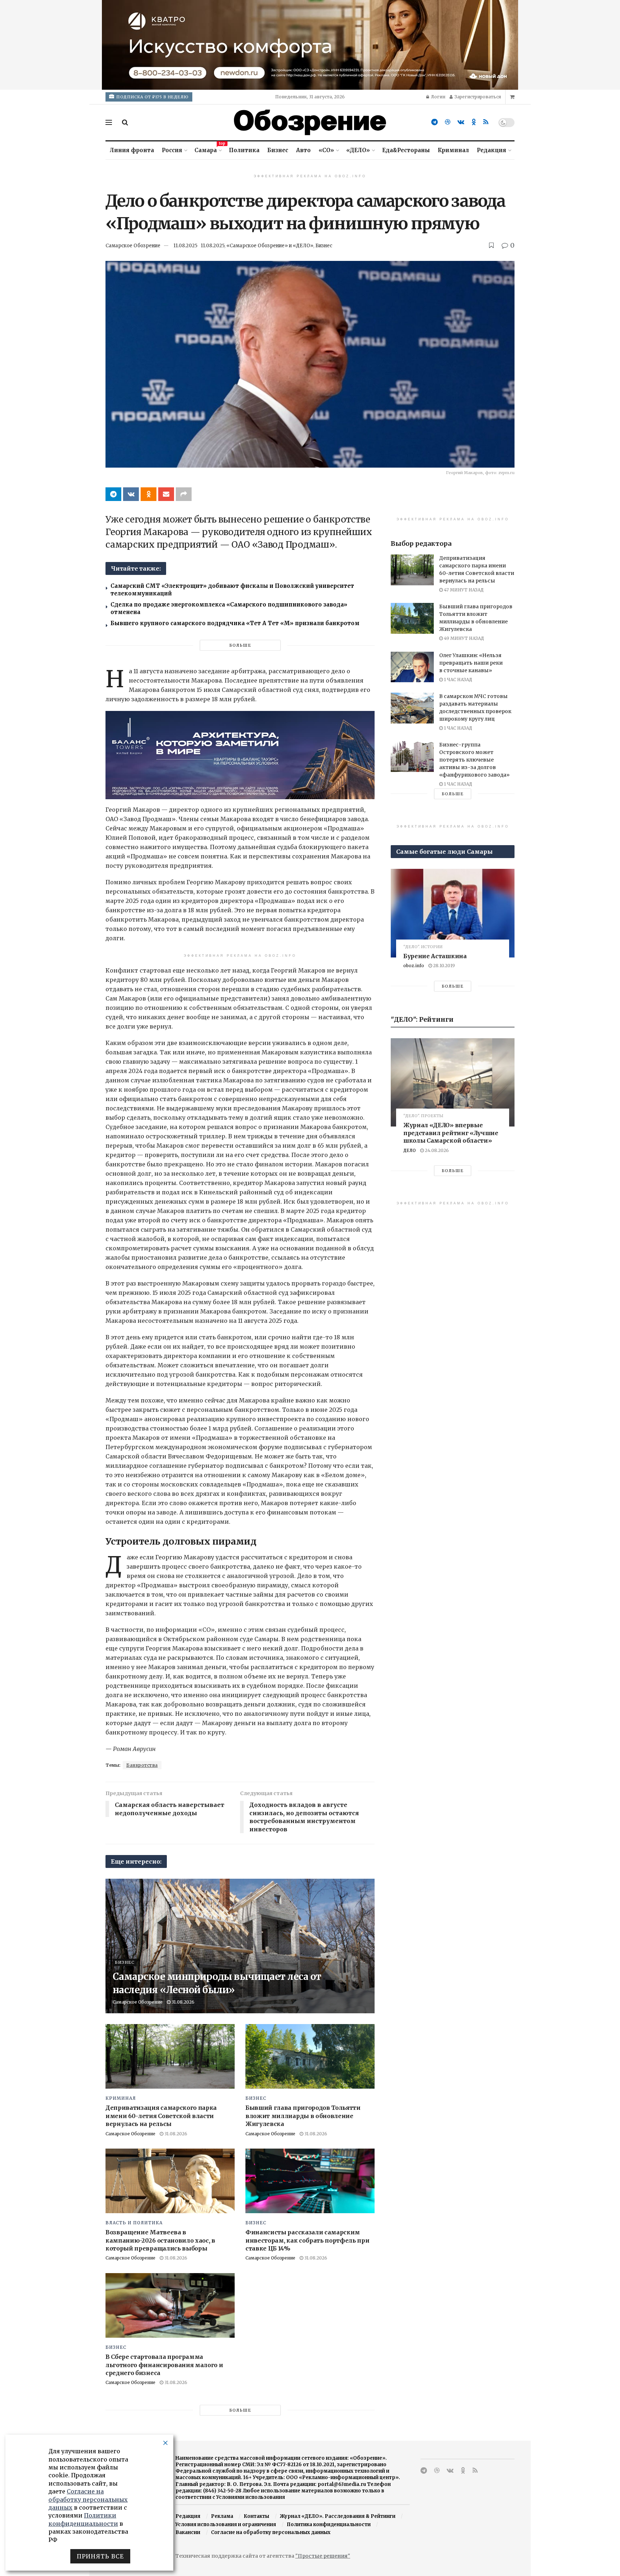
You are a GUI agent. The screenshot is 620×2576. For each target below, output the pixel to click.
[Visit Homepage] (310, 122)
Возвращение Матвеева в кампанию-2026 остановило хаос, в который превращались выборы (160, 2240)
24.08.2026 (436, 1150)
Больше (240, 645)
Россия (172, 150)
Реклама (222, 2516)
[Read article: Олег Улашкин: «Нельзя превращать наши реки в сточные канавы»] (412, 667)
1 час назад (457, 680)
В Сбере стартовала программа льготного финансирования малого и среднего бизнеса (164, 2365)
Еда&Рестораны (406, 150)
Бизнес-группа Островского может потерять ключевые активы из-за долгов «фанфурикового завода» (474, 760)
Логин (438, 97)
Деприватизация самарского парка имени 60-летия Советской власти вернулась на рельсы (161, 2116)
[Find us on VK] (461, 122)
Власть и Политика (134, 2223)
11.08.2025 (185, 246)
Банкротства (142, 1765)
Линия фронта (132, 150)
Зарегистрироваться (477, 97)
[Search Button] (125, 122)
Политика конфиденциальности (329, 2525)
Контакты (256, 2516)
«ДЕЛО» (358, 150)
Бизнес (278, 150)
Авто (303, 150)
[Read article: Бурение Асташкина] (453, 913)
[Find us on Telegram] (435, 122)
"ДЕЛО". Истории (423, 947)
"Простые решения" (323, 2556)
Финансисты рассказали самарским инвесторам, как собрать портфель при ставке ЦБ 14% (307, 2240)
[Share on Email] (166, 494)
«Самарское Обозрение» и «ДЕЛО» (270, 246)
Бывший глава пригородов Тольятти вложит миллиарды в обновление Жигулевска (303, 2116)
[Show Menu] (109, 122)
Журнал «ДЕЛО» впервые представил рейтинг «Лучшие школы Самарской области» (451, 1133)
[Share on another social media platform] (184, 494)
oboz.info (414, 966)
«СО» (326, 150)
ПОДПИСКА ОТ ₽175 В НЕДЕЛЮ (152, 97)
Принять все (100, 2556)
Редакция (492, 150)
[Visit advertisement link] (310, 45)
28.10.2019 (443, 966)
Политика (244, 150)
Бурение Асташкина (435, 956)
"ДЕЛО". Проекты (423, 1116)
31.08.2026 (182, 2002)
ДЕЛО (410, 1150)
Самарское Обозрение (133, 246)
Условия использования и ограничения (226, 2525)
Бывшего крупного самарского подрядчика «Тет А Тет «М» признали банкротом (235, 623)
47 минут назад (463, 590)
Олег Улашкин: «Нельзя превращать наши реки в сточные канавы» (471, 663)
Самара (208, 149)
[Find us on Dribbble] (448, 122)
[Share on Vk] (131, 494)
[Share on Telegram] (113, 494)
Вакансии (188, 2532)
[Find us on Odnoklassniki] (474, 122)
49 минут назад (463, 638)
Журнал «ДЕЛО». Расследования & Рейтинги (338, 2516)
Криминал (453, 150)
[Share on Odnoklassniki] (149, 494)
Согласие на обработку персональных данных (271, 2532)
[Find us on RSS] (486, 122)
